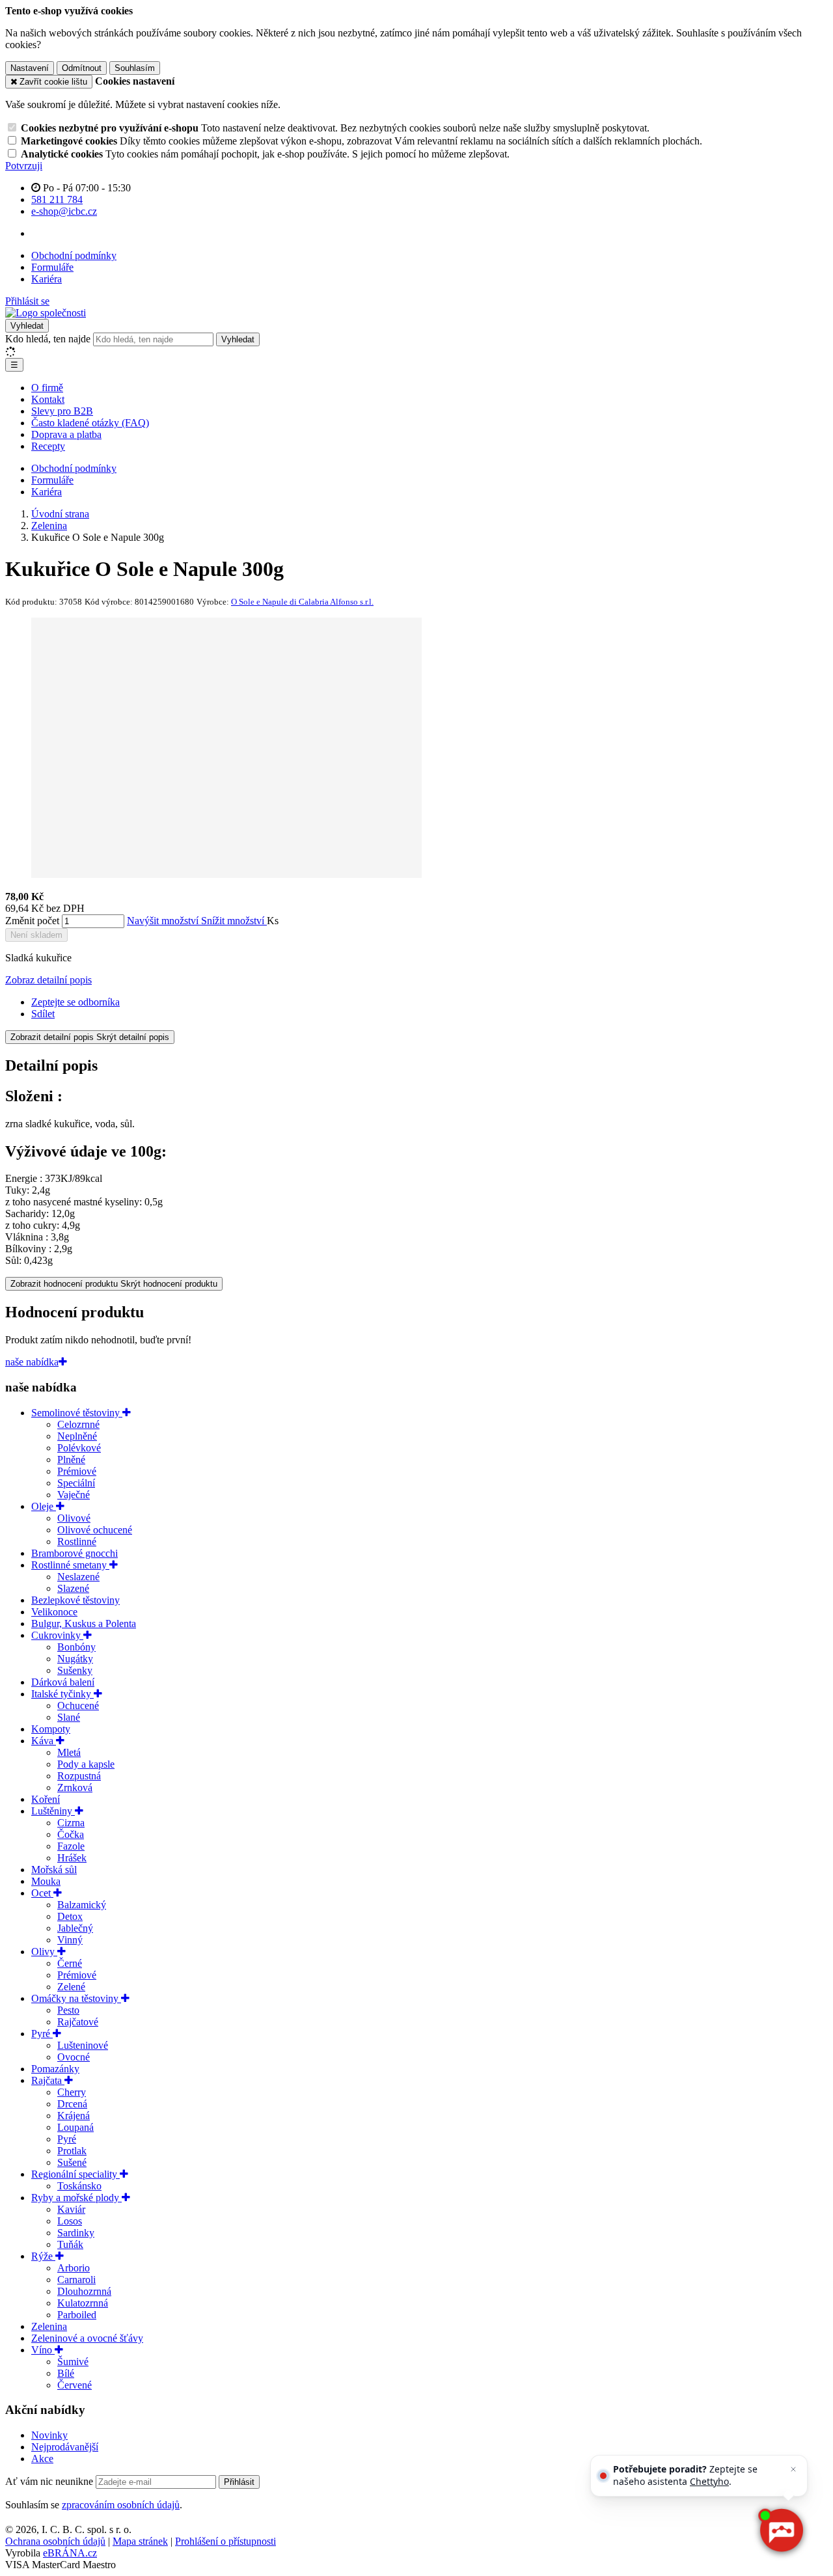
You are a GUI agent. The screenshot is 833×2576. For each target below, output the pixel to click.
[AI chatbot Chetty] (781, 2531)
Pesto (68, 2010)
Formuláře (52, 267)
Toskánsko (79, 2186)
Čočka (71, 1834)
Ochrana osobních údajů (55, 2541)
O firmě (47, 388)
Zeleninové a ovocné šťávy (87, 2338)
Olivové (74, 1518)
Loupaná (75, 2127)
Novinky (49, 2435)
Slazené (73, 1588)
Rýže (43, 2256)
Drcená (72, 2104)
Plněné (71, 1459)
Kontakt (48, 399)
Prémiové (77, 1471)
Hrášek (72, 1858)
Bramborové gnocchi (75, 1553)
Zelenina (49, 2326)
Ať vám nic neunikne (50, 2481)
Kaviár (71, 2209)
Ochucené (78, 1706)
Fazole (71, 1846)
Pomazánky (55, 2069)
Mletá (69, 1752)
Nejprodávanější (65, 2447)
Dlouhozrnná (84, 2291)
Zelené (71, 1987)
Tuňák (70, 2244)
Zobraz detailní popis (48, 980)
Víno (43, 2350)
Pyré (42, 2034)
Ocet (42, 1893)
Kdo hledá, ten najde (48, 339)
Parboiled (77, 2315)
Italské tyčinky (62, 1694)
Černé (70, 1963)
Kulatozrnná (83, 2303)
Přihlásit (239, 2482)
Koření (46, 1799)
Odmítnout (82, 68)
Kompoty (51, 1729)
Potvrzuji (24, 166)
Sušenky (75, 1670)
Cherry (72, 2092)
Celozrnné (78, 1424)
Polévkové (79, 1448)
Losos (70, 2221)
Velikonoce (54, 1612)
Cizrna (71, 1823)
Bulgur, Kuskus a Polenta (84, 1624)
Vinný (70, 1940)
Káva (44, 1741)
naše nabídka (32, 1362)
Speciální (76, 1483)
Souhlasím (135, 68)
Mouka (46, 1881)
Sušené (72, 2162)
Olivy (44, 1952)
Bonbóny (76, 1647)
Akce (42, 2459)
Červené (75, 2385)
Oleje (44, 1506)
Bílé (66, 2373)
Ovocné (74, 2057)
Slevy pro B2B (62, 411)
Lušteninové (83, 2045)
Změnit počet (32, 921)
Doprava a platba (66, 434)
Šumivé (73, 2362)
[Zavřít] (793, 2469)
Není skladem (36, 935)
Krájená (74, 2116)
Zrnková (75, 1788)
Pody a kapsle (86, 1764)
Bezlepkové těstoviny (75, 1600)
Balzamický (82, 1905)
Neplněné (77, 1436)
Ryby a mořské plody (76, 2198)
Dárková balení (63, 1682)
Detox (70, 1916)
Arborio (74, 2268)
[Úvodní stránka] (46, 313)
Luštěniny (53, 1811)
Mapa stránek (140, 2541)
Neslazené (78, 1577)
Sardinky (76, 2233)
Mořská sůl (54, 1870)
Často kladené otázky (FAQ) (90, 423)
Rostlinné (77, 1541)
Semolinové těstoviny (77, 1413)
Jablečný (75, 1928)
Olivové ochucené (95, 1530)
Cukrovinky (57, 1635)
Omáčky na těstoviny (76, 1998)
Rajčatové (78, 2022)
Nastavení (30, 68)
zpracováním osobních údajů (121, 2505)
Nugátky (75, 1659)
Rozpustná (79, 1776)
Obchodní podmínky (74, 255)
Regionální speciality (75, 2174)
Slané (69, 1717)
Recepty (48, 446)
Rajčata (48, 2080)
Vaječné (74, 1495)
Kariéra (47, 279)
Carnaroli (76, 2280)
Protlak (72, 2151)
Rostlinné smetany (70, 1565)
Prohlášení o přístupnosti (225, 2541)
